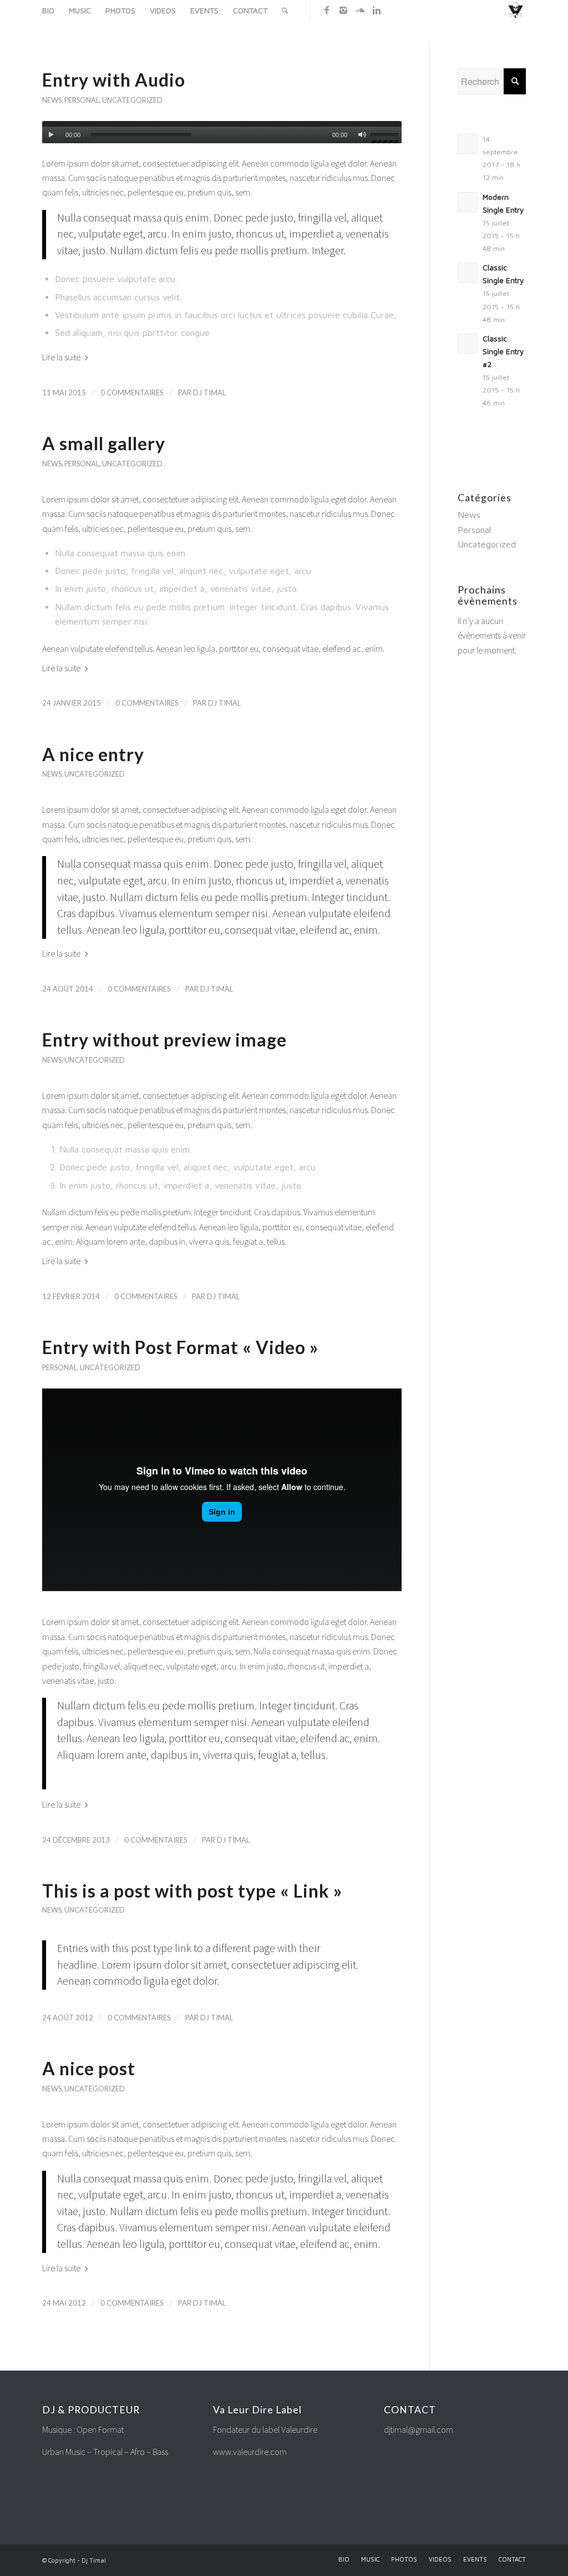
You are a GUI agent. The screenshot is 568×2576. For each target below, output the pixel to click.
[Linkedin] (377, 10)
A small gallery (104, 443)
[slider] (386, 137)
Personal (82, 100)
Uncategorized (132, 100)
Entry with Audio (114, 80)
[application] (222, 132)
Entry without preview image (164, 1040)
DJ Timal (209, 393)
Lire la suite (61, 357)
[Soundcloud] (360, 10)
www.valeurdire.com (250, 2452)
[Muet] (362, 135)
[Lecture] (51, 135)
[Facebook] (327, 10)
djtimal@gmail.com (419, 2430)
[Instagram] (343, 10)
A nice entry (93, 754)
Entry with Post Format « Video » (180, 1347)
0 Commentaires (132, 393)
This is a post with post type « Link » (192, 1891)
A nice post (89, 2068)
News (52, 100)
